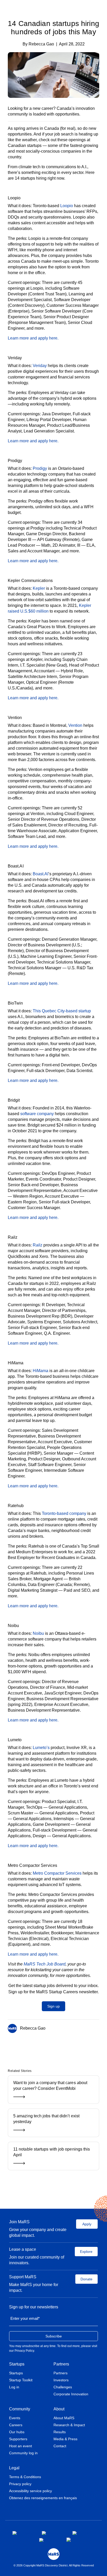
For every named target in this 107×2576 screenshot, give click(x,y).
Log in (14, 2387)
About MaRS (64, 2418)
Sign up (53, 2006)
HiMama (41, 1371)
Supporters (18, 2439)
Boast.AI (41, 874)
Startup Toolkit (21, 2380)
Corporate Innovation (71, 2394)
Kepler (39, 588)
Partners (61, 2364)
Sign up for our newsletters (34, 2307)
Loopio (67, 206)
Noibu (38, 1633)
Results (60, 2432)
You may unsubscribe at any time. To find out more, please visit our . (53, 2348)
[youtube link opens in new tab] (49, 2540)
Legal (14, 2468)
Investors (61, 2380)
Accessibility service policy (31, 2491)
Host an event (21, 2446)
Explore (86, 2252)
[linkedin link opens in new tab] (82, 2533)
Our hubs (17, 2432)
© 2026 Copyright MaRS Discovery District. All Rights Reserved (54, 2565)
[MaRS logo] (54, 2554)
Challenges (63, 2387)
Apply (87, 2224)
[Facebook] (45, 2046)
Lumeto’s (41, 1748)
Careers (16, 2425)
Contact (60, 2446)
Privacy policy (20, 2484)
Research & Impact (69, 2425)
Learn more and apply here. (33, 338)
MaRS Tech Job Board (45, 1964)
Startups (17, 2364)
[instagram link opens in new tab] (53, 2533)
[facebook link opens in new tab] (23, 2533)
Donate (86, 2279)
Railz (38, 1245)
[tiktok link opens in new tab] (69, 2540)
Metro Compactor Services (57, 1873)
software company (37, 1114)
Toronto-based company (64, 1513)
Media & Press (65, 2439)
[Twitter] (53, 2046)
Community (20, 2409)
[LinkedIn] (60, 2046)
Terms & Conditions (25, 2477)
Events (15, 2418)
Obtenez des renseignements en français (43, 2498)
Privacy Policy (24, 2351)
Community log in (23, 2453)
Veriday (40, 366)
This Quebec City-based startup (62, 1011)
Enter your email (25, 2318)
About (59, 2409)
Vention (75, 725)
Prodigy (40, 468)
